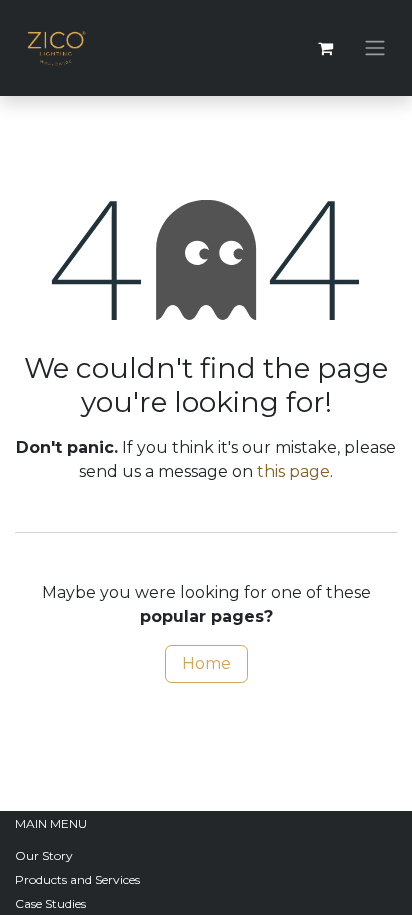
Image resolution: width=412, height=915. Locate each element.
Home (206, 663)
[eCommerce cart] (325, 48)
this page (293, 471)
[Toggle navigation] (375, 48)
